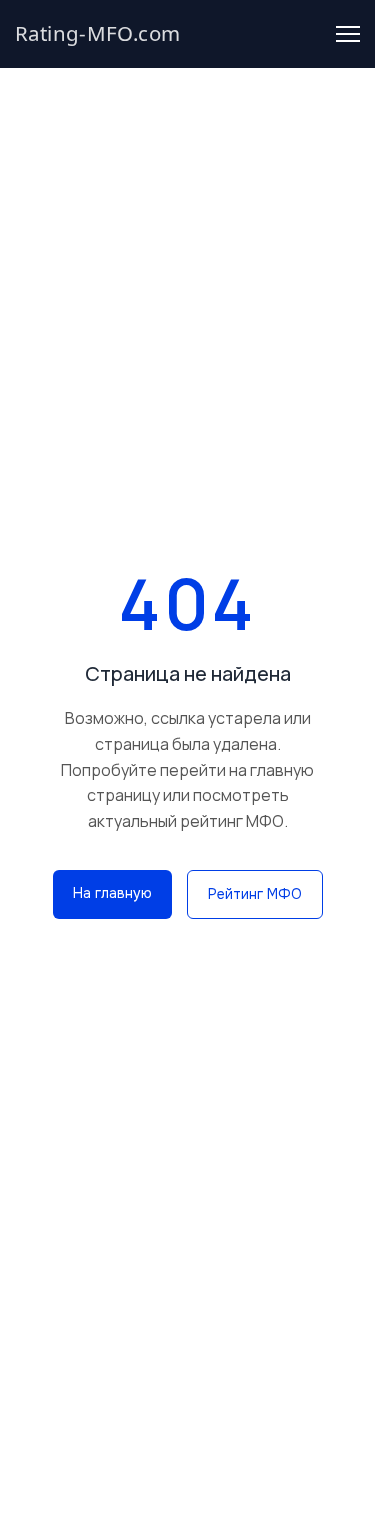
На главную (112, 893)
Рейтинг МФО (255, 894)
